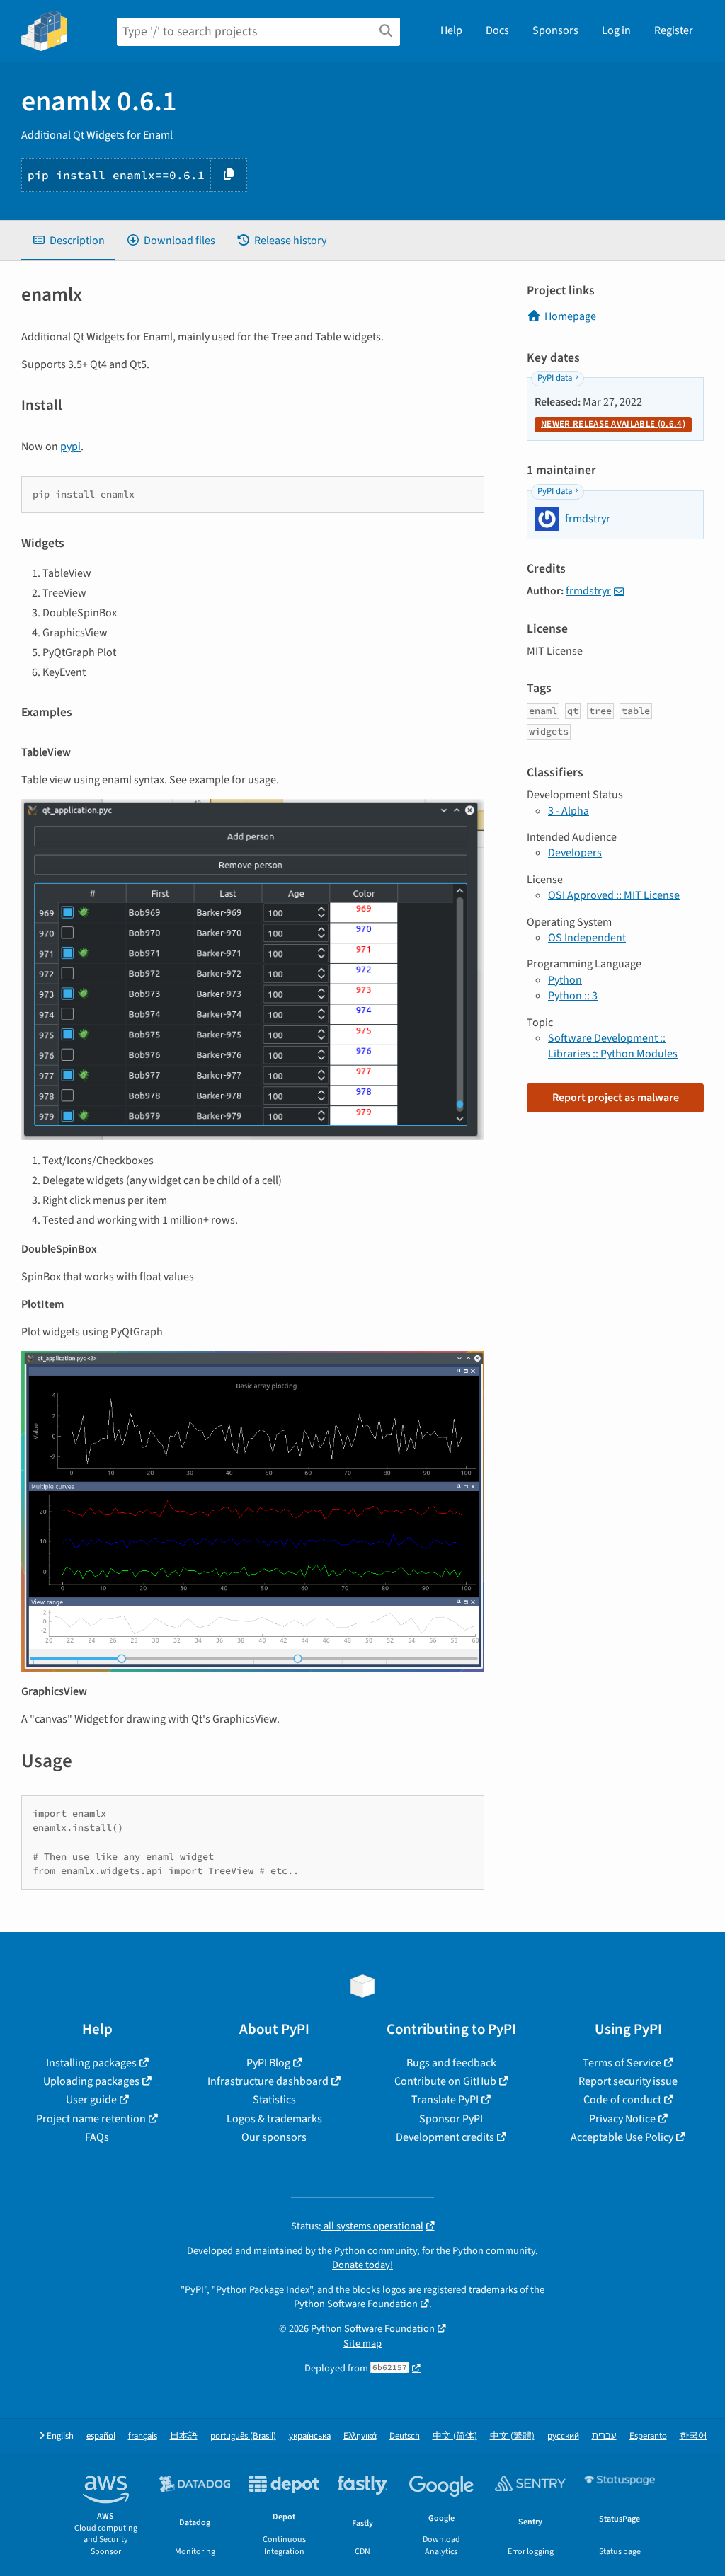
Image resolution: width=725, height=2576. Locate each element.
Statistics (274, 2100)
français (143, 2436)
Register (674, 30)
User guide (91, 2100)
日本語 (184, 2436)
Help (451, 30)
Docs (497, 30)
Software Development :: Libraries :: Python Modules (613, 1046)
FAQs (97, 2137)
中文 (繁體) (512, 2436)
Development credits (445, 2137)
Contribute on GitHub (445, 2081)
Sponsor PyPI (451, 2119)
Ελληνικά (360, 2436)
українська (310, 2436)
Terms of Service (622, 2063)
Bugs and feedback (451, 2063)
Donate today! (362, 2265)
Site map (362, 2344)
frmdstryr (588, 591)
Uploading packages (91, 2081)
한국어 (693, 2436)
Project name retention (91, 2119)
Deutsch (405, 2436)
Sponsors (555, 30)
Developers (575, 853)
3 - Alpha (569, 811)
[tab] (68, 241)
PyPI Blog (268, 2063)
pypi (70, 447)
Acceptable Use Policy (622, 2137)
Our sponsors (274, 2137)
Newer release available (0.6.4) (613, 424)
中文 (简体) (455, 2436)
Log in (616, 30)
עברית (604, 2436)
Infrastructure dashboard (268, 2081)
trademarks (493, 2290)
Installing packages (91, 2063)
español (101, 2436)
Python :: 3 (573, 996)
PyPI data (555, 378)
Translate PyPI (445, 2100)
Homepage (570, 316)
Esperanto (648, 2436)
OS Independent (587, 938)
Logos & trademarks (274, 2119)
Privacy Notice (622, 2119)
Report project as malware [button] (616, 1098)
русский (563, 2436)
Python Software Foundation (356, 2304)
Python (565, 980)
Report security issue (628, 2081)
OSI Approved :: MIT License (614, 895)
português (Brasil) (243, 2436)
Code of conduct (622, 2100)
